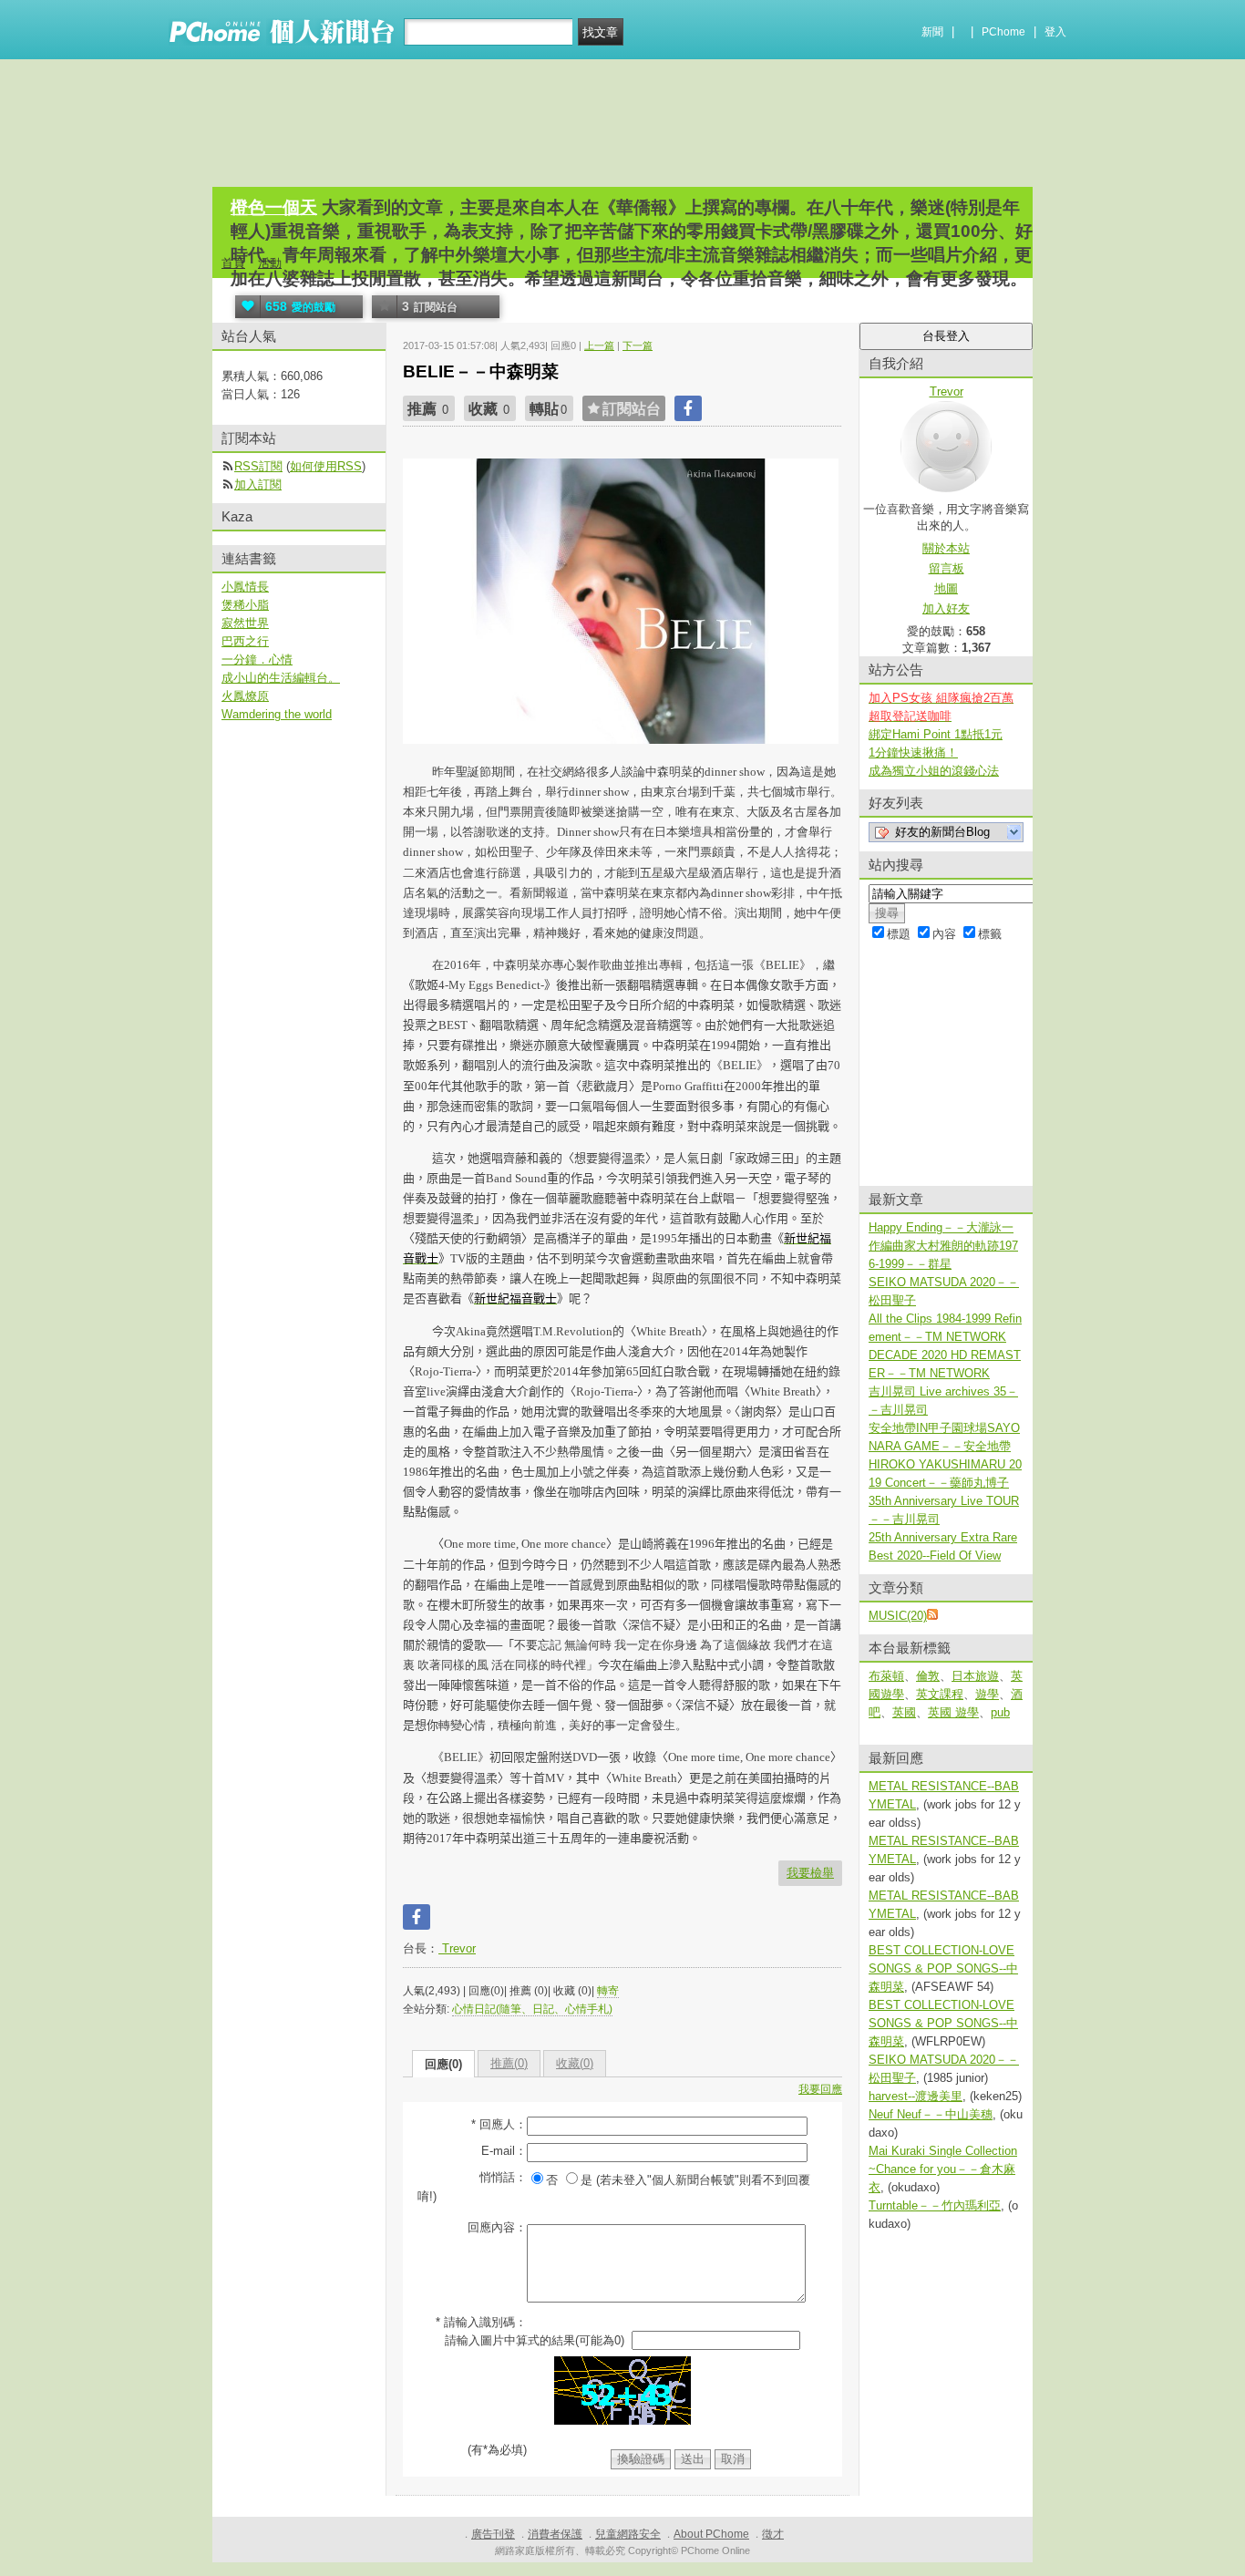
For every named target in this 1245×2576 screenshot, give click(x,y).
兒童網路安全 (628, 2534)
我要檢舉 (810, 1873)
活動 (270, 263)
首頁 (233, 263)
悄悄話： (503, 2177)
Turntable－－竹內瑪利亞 (935, 2205)
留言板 (947, 568)
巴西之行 (245, 641)
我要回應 (820, 2089)
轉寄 (608, 1991)
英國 (904, 1712)
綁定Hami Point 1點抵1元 (936, 734)
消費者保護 (555, 2534)
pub (1000, 1712)
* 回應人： (499, 2124)
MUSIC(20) (898, 1616)
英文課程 (940, 1694)
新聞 (932, 32)
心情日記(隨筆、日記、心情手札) (532, 2009)
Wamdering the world (277, 714)
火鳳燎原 (245, 696)
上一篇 (599, 345)
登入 (1055, 32)
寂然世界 (245, 623)
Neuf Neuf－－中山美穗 (931, 2114)
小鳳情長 (245, 587)
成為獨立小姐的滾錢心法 (934, 771)
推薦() (509, 2063)
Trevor (457, 1948)
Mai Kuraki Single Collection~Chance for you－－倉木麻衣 (943, 2169)
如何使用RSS (326, 466)
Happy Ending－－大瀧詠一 (941, 1227)
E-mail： (504, 2151)
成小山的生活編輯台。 (281, 678)
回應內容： (497, 2227)
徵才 (773, 2534)
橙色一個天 (274, 207)
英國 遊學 (953, 1712)
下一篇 (638, 345)
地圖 (946, 588)
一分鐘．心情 (257, 659)
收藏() (575, 2063)
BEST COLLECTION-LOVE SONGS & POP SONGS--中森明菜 (943, 1968)
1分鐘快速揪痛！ (913, 752)
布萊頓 (886, 1676)
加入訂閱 (258, 484)
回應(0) (443, 2064)
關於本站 (946, 548)
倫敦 (928, 1676)
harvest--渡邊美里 (916, 2096)
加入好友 (946, 608)
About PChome (711, 2534)
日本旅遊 (975, 1676)
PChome (1003, 32)
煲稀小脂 (245, 605)
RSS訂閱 (258, 466)
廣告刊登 (493, 2534)
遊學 (987, 1694)
